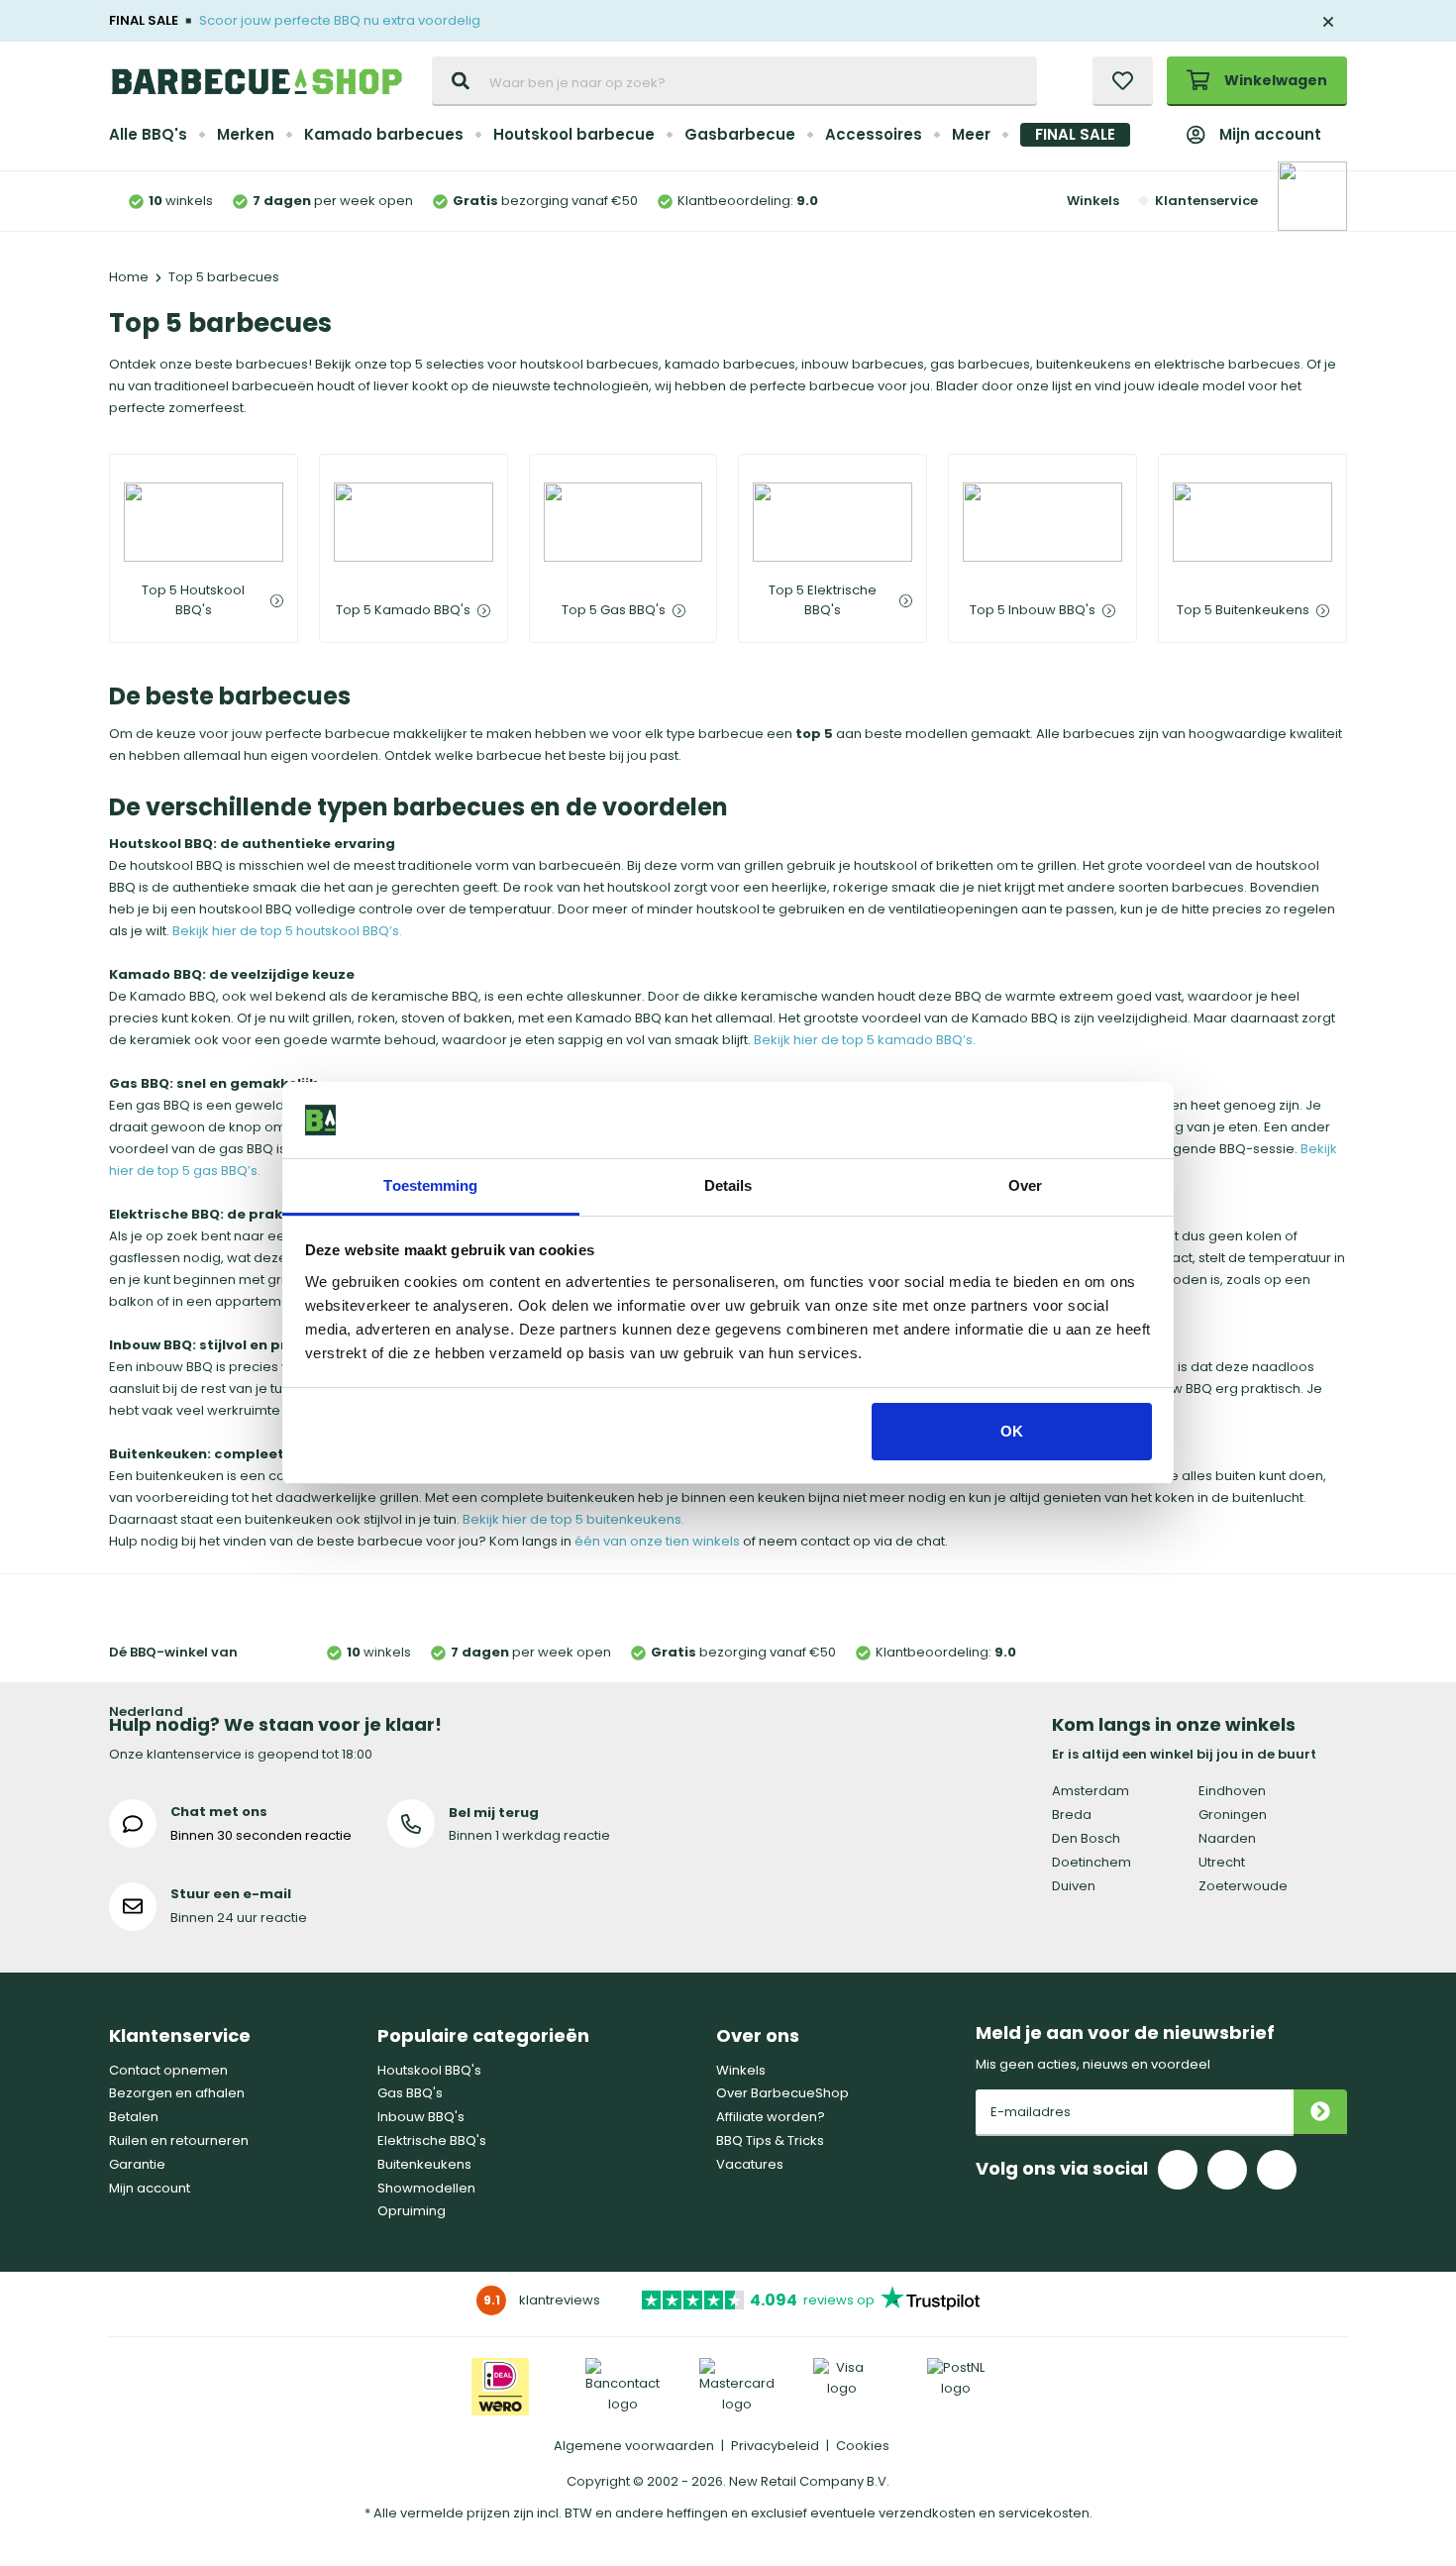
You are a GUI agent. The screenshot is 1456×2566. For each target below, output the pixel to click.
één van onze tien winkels (657, 1541)
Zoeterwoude (1243, 1886)
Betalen (134, 2117)
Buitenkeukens (424, 2164)
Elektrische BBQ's (432, 2140)
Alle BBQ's (148, 134)
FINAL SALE (1075, 134)
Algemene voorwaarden (634, 2446)
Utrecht (1222, 1862)
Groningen (1233, 1815)
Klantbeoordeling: (748, 201)
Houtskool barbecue (574, 134)
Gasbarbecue (740, 134)
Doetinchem (1092, 1862)
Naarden (1227, 1838)
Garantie (137, 2164)
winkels (181, 201)
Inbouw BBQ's (421, 2117)
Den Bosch (1086, 1838)
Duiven (1074, 1886)
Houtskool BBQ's (429, 2070)
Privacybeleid (775, 2446)
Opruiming (412, 2211)
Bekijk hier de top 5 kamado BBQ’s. (865, 1040)
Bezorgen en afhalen (177, 2093)
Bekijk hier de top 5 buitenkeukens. (573, 1519)
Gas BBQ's (410, 2093)
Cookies (863, 2446)
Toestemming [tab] (430, 1185)
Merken (246, 134)
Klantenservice (1206, 201)
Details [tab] (728, 1185)
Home (129, 277)
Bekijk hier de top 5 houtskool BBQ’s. (287, 931)
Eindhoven (1232, 1791)
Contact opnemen (168, 2070)
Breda (1072, 1815)
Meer (971, 134)
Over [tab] (1025, 1185)
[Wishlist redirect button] (1123, 81)
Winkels (1093, 201)
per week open (333, 201)
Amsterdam (1091, 1791)
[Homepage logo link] (257, 81)
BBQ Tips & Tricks (770, 2140)
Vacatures (750, 2164)
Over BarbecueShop (782, 2093)
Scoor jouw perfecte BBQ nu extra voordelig (340, 20)
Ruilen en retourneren (179, 2140)
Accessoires (874, 134)
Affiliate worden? (771, 2117)
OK (1012, 1431)
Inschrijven (1320, 2113)
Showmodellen (426, 2188)
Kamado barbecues (384, 134)
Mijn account (1270, 134)
